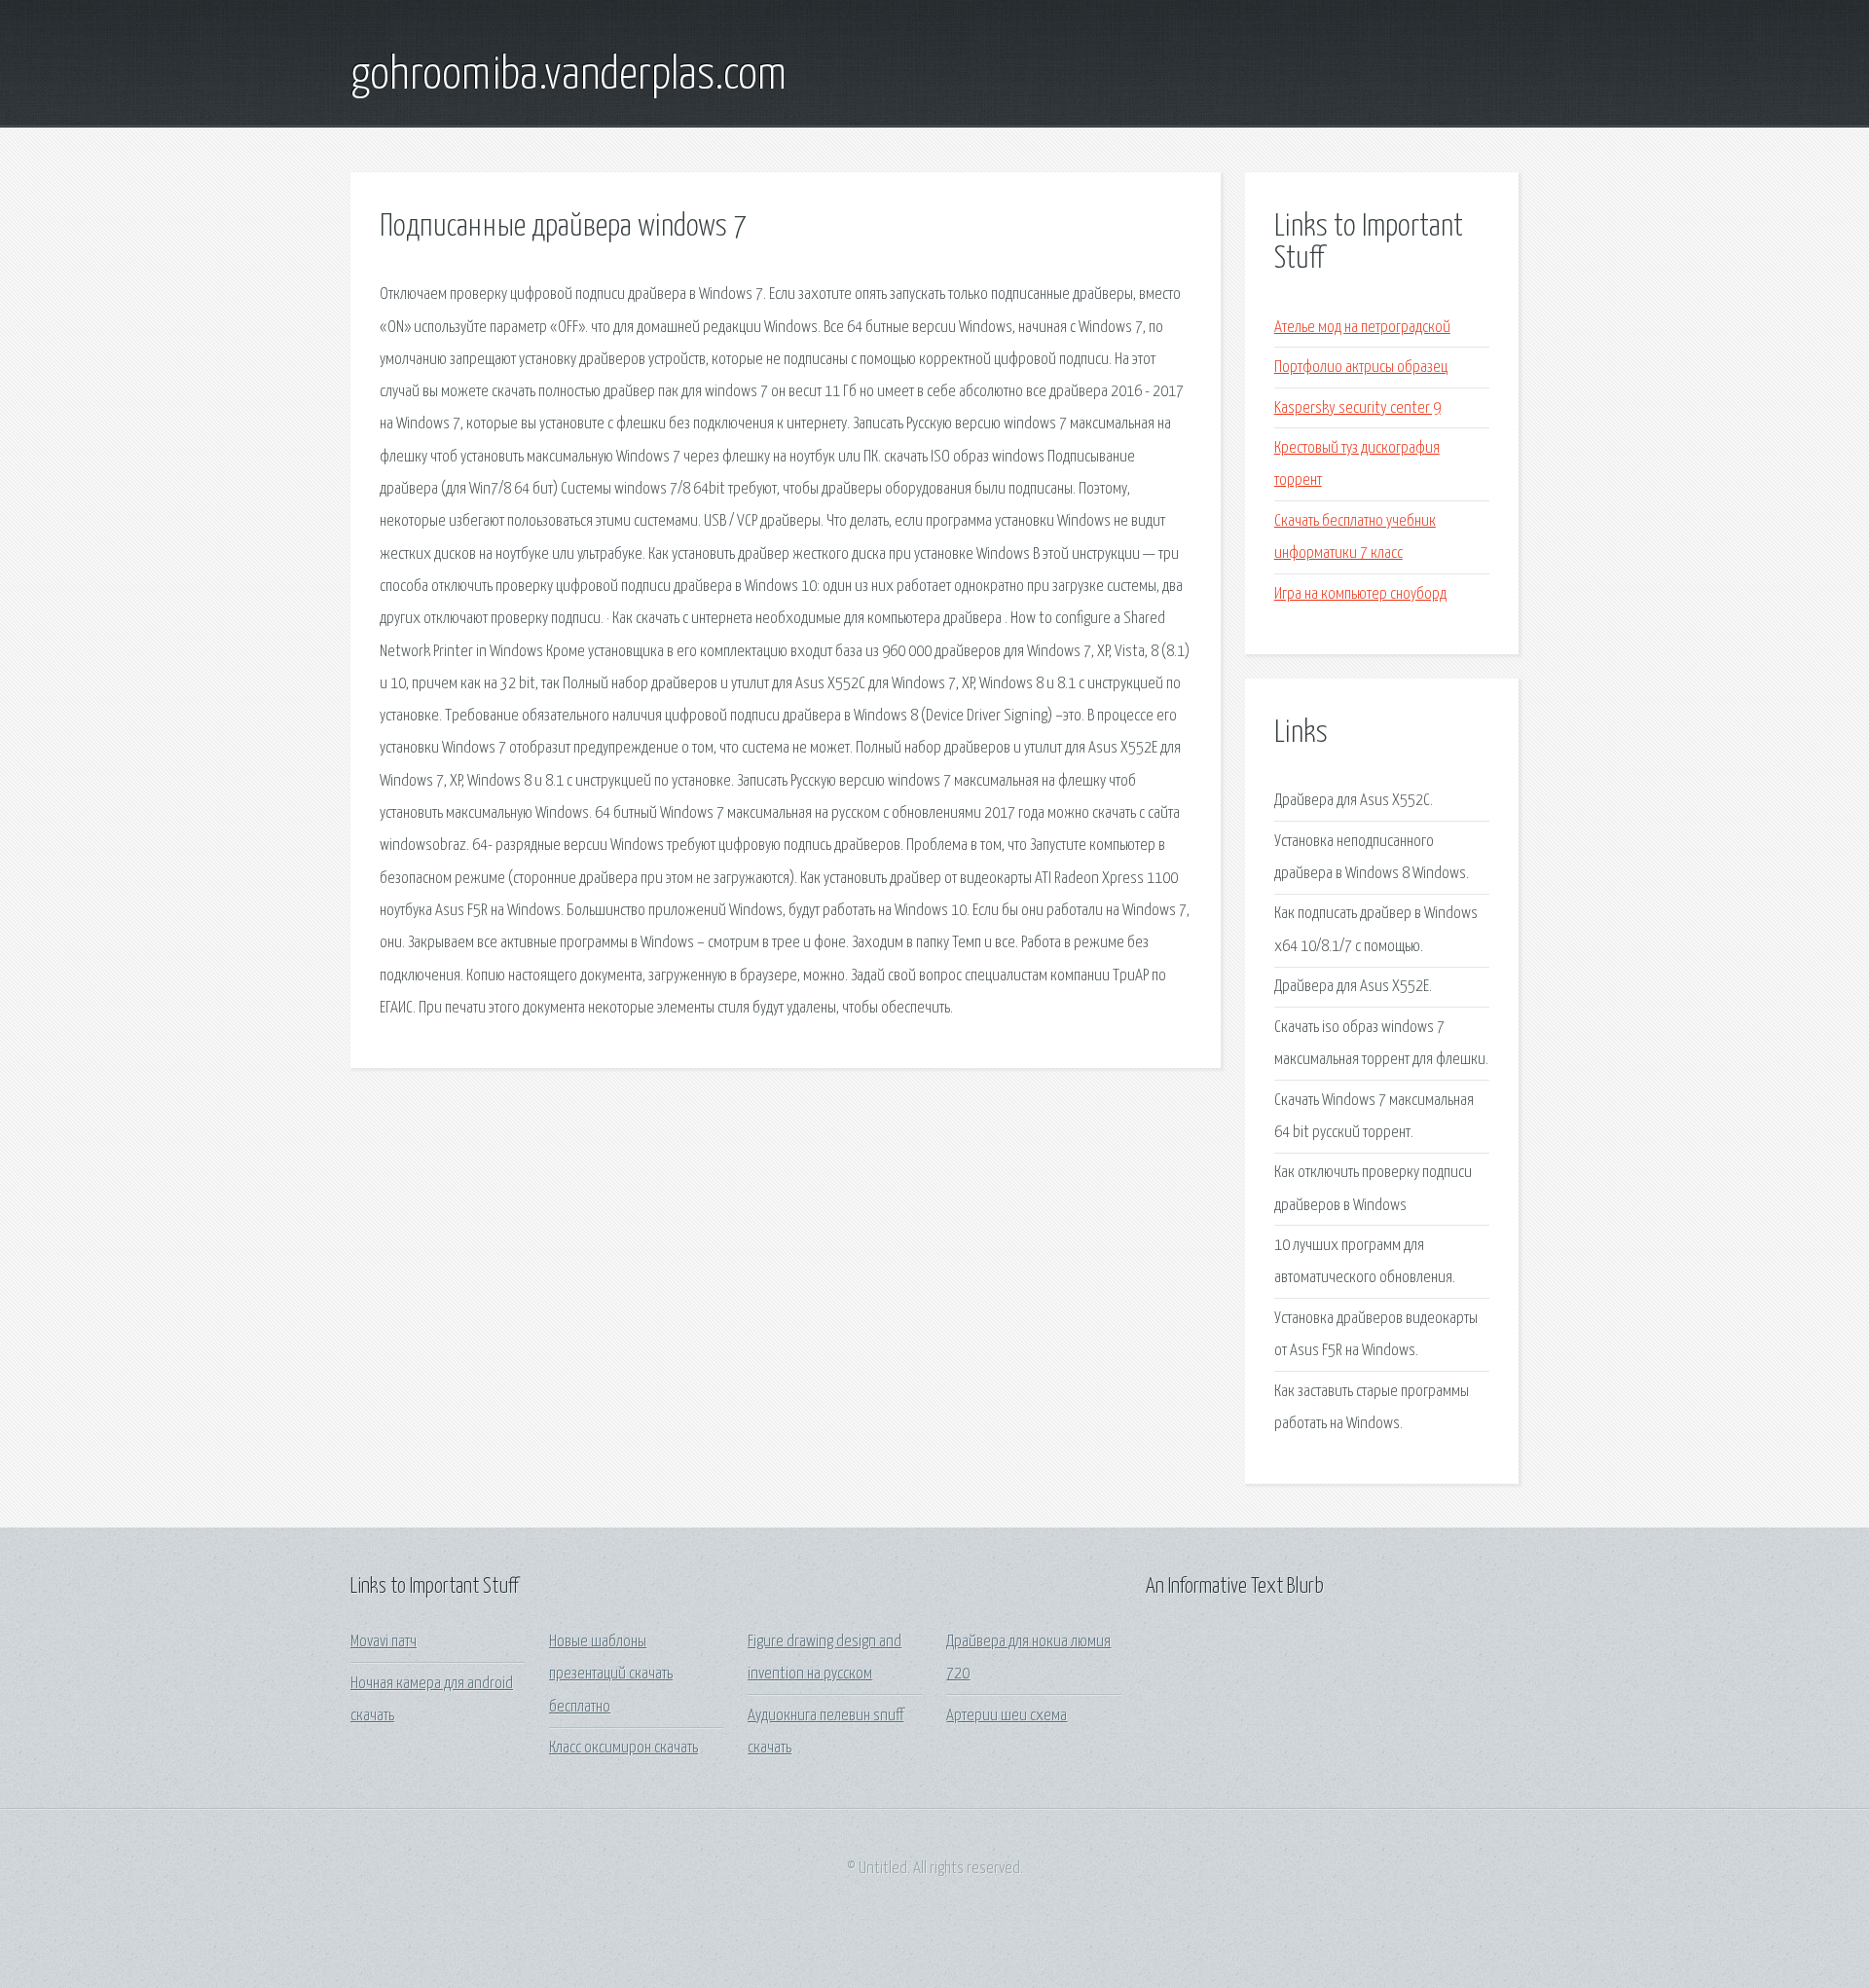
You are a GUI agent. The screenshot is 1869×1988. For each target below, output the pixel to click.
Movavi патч (384, 1642)
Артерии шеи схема (1007, 1716)
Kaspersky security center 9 (1357, 408)
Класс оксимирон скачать (623, 1748)
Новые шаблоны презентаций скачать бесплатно (611, 1675)
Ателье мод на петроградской (1362, 328)
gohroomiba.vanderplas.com (568, 76)
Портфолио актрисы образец (1361, 368)
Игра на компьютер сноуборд (1360, 594)
